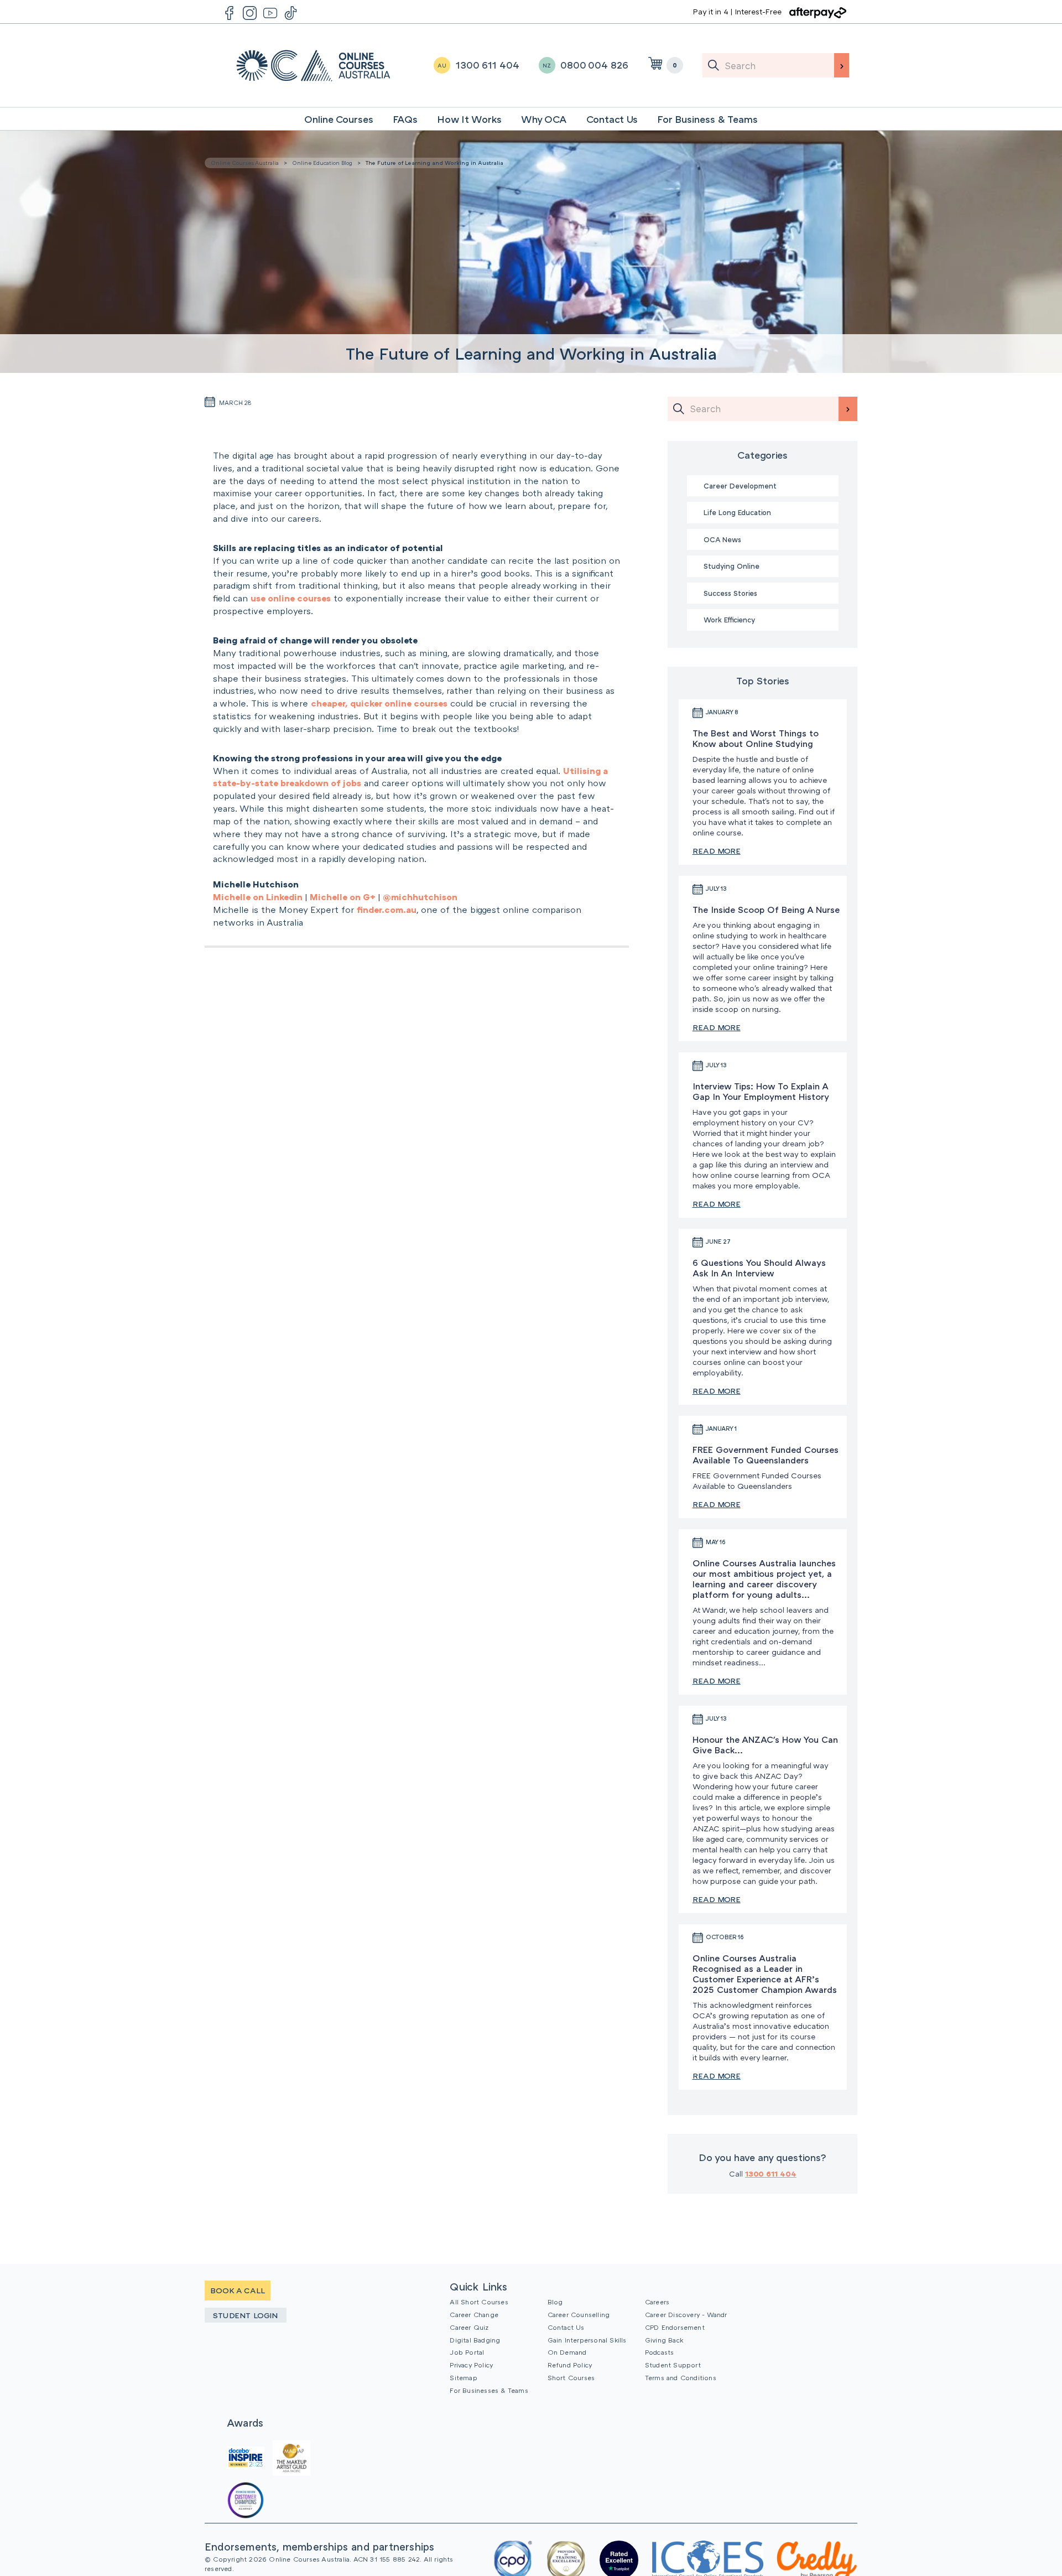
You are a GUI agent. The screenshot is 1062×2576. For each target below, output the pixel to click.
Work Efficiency (729, 620)
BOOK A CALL (238, 2290)
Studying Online (732, 566)
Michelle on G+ (343, 897)
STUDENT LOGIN (246, 2315)
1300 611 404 (771, 2173)
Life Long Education (737, 512)
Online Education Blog (322, 163)
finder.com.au (387, 910)
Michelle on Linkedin (258, 897)
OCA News (722, 539)
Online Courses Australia (313, 66)
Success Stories (730, 593)
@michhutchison (420, 897)
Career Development (740, 486)
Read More (717, 851)
